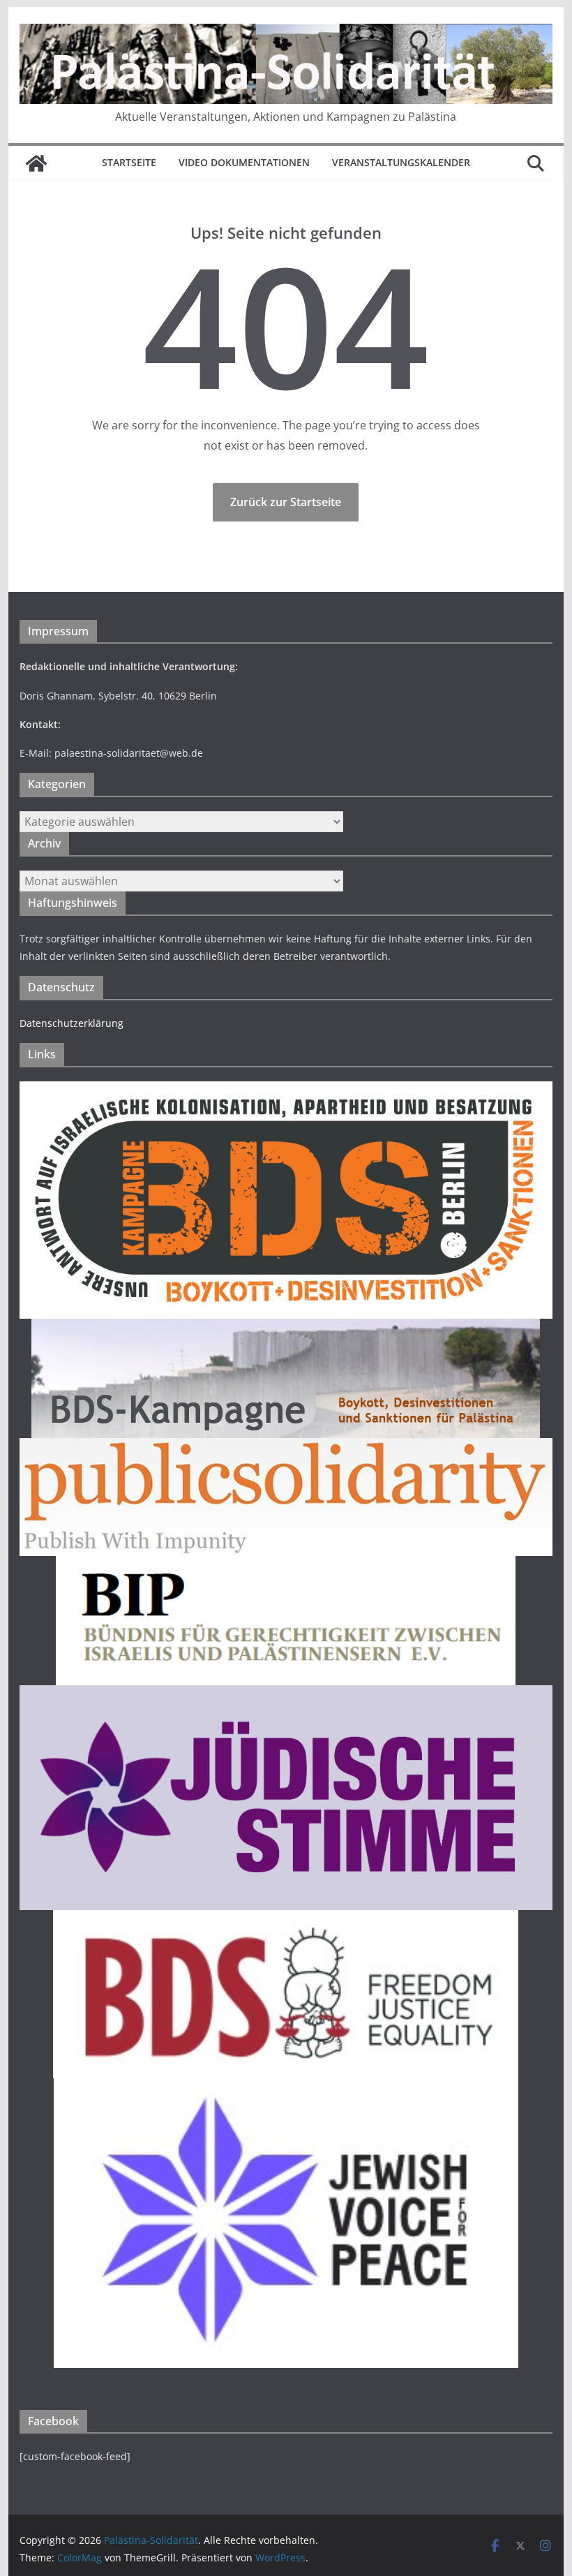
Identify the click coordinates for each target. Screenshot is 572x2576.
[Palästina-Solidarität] (36, 163)
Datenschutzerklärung (71, 1023)
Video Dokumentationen (244, 162)
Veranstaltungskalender (401, 162)
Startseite (129, 162)
